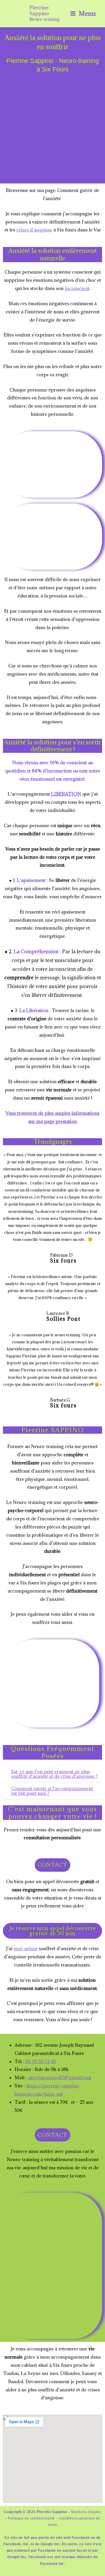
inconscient (77, 288)
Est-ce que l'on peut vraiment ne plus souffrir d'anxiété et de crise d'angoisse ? (54, 1774)
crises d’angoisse (34, 230)
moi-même (26, 1948)
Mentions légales (86, 2512)
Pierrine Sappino (39, 10)
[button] (52, 1774)
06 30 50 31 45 (41, 2061)
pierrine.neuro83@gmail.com (60, 2077)
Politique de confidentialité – (33, 2518)
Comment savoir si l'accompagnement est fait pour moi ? (52, 1791)
